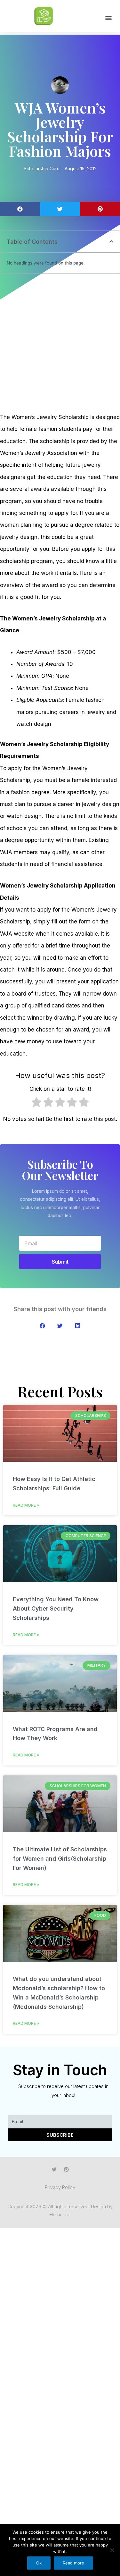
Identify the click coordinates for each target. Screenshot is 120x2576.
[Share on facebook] (20, 209)
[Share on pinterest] (100, 209)
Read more (73, 2563)
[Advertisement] (60, 344)
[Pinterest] (66, 2169)
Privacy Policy (60, 2187)
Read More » (26, 1505)
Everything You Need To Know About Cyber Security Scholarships (56, 1608)
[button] (108, 18)
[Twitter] (54, 2169)
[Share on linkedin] (78, 1326)
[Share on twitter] (60, 209)
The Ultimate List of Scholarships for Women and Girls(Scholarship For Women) (60, 1859)
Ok (39, 2563)
